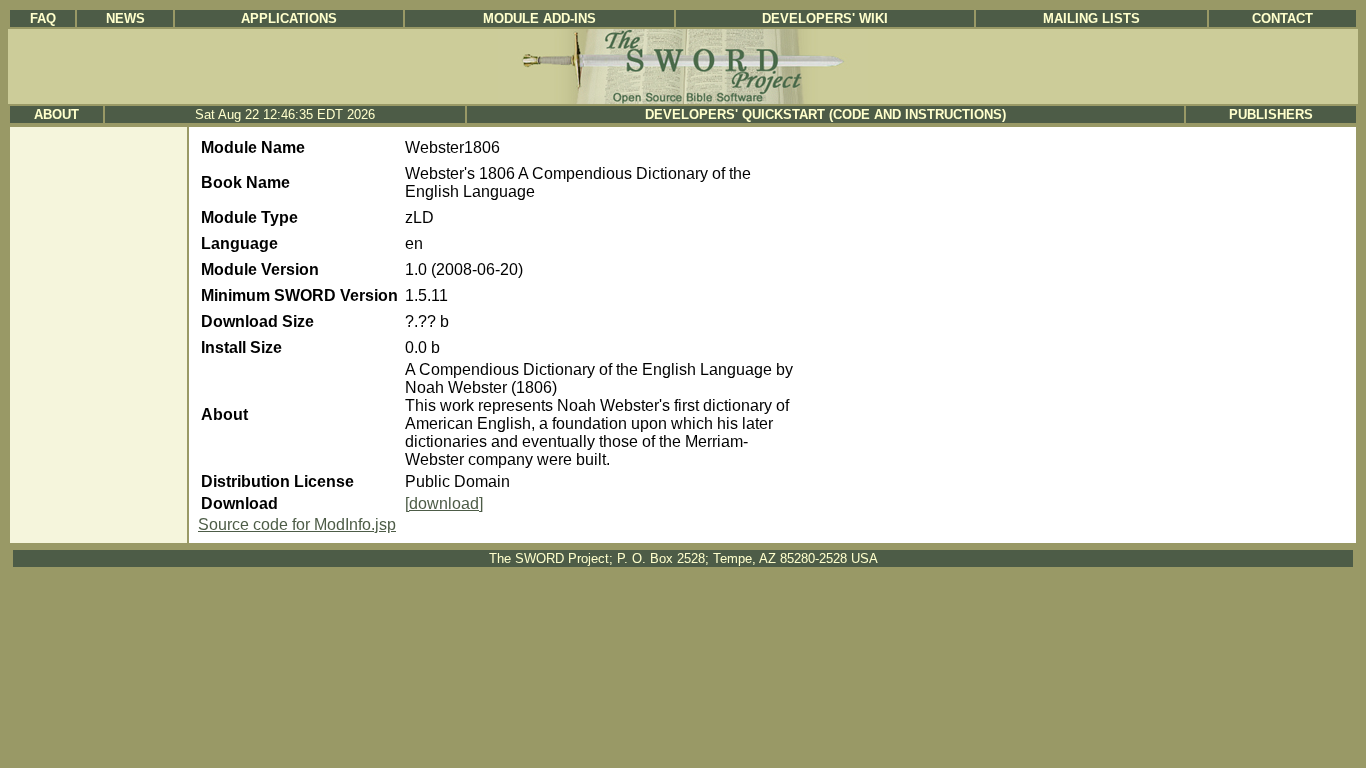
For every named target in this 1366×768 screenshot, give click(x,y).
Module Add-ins (539, 18)
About (56, 114)
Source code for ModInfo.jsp (297, 524)
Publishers (1271, 114)
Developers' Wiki (825, 18)
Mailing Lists (1091, 18)
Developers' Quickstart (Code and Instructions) (825, 114)
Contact (1282, 18)
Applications (289, 18)
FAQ (43, 18)
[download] (444, 503)
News (125, 18)
